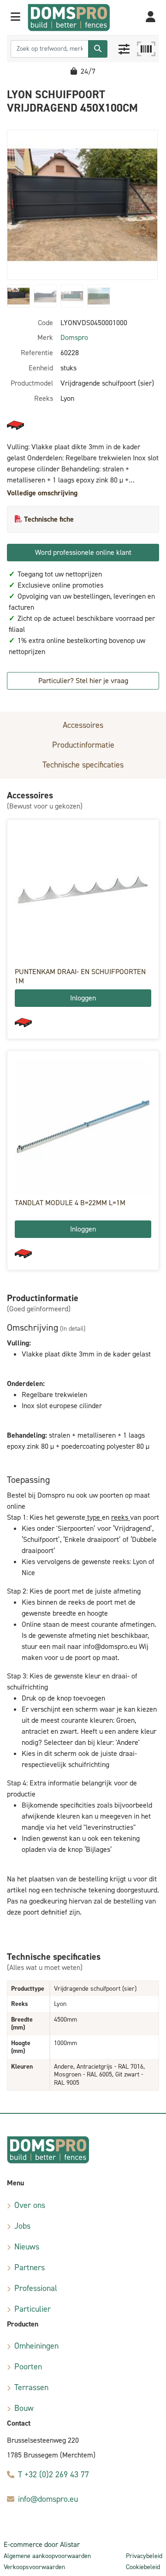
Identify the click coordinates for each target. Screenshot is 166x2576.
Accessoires (83, 725)
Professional (36, 2288)
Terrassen (31, 2387)
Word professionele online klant (83, 552)
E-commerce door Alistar (42, 2544)
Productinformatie (83, 745)
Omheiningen (36, 2346)
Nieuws (27, 2247)
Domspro (74, 337)
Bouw (24, 2408)
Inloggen (83, 998)
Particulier (33, 2309)
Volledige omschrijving (42, 493)
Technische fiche (49, 519)
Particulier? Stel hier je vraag (83, 681)
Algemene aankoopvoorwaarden (47, 2556)
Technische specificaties (83, 765)
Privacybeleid (144, 2556)
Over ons (30, 2205)
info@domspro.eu (48, 2499)
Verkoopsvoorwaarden (34, 2567)
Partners (30, 2267)
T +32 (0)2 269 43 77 (53, 2475)
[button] (15, 18)
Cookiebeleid (143, 2567)
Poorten (28, 2367)
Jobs (22, 2226)
